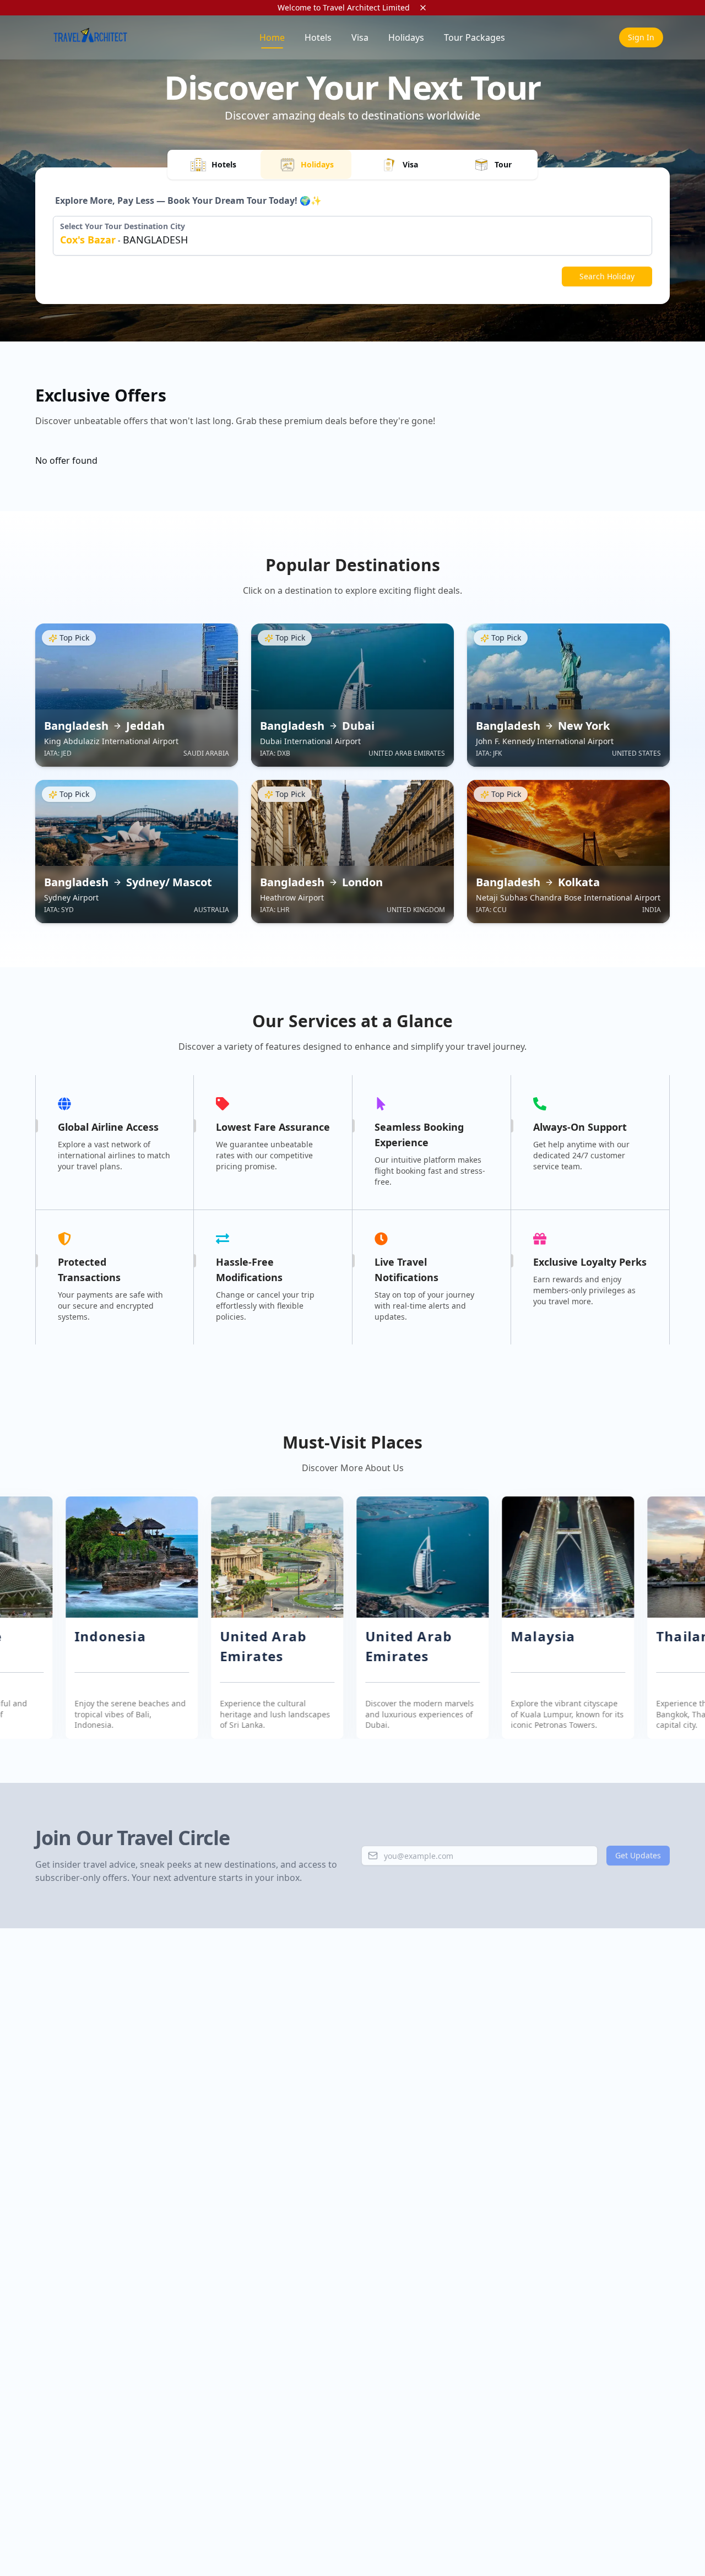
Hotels (318, 37)
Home (272, 37)
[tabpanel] (352, 240)
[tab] (213, 164)
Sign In (641, 37)
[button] (123, 1618)
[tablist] (352, 165)
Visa (360, 37)
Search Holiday (607, 276)
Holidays (406, 37)
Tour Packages (474, 37)
